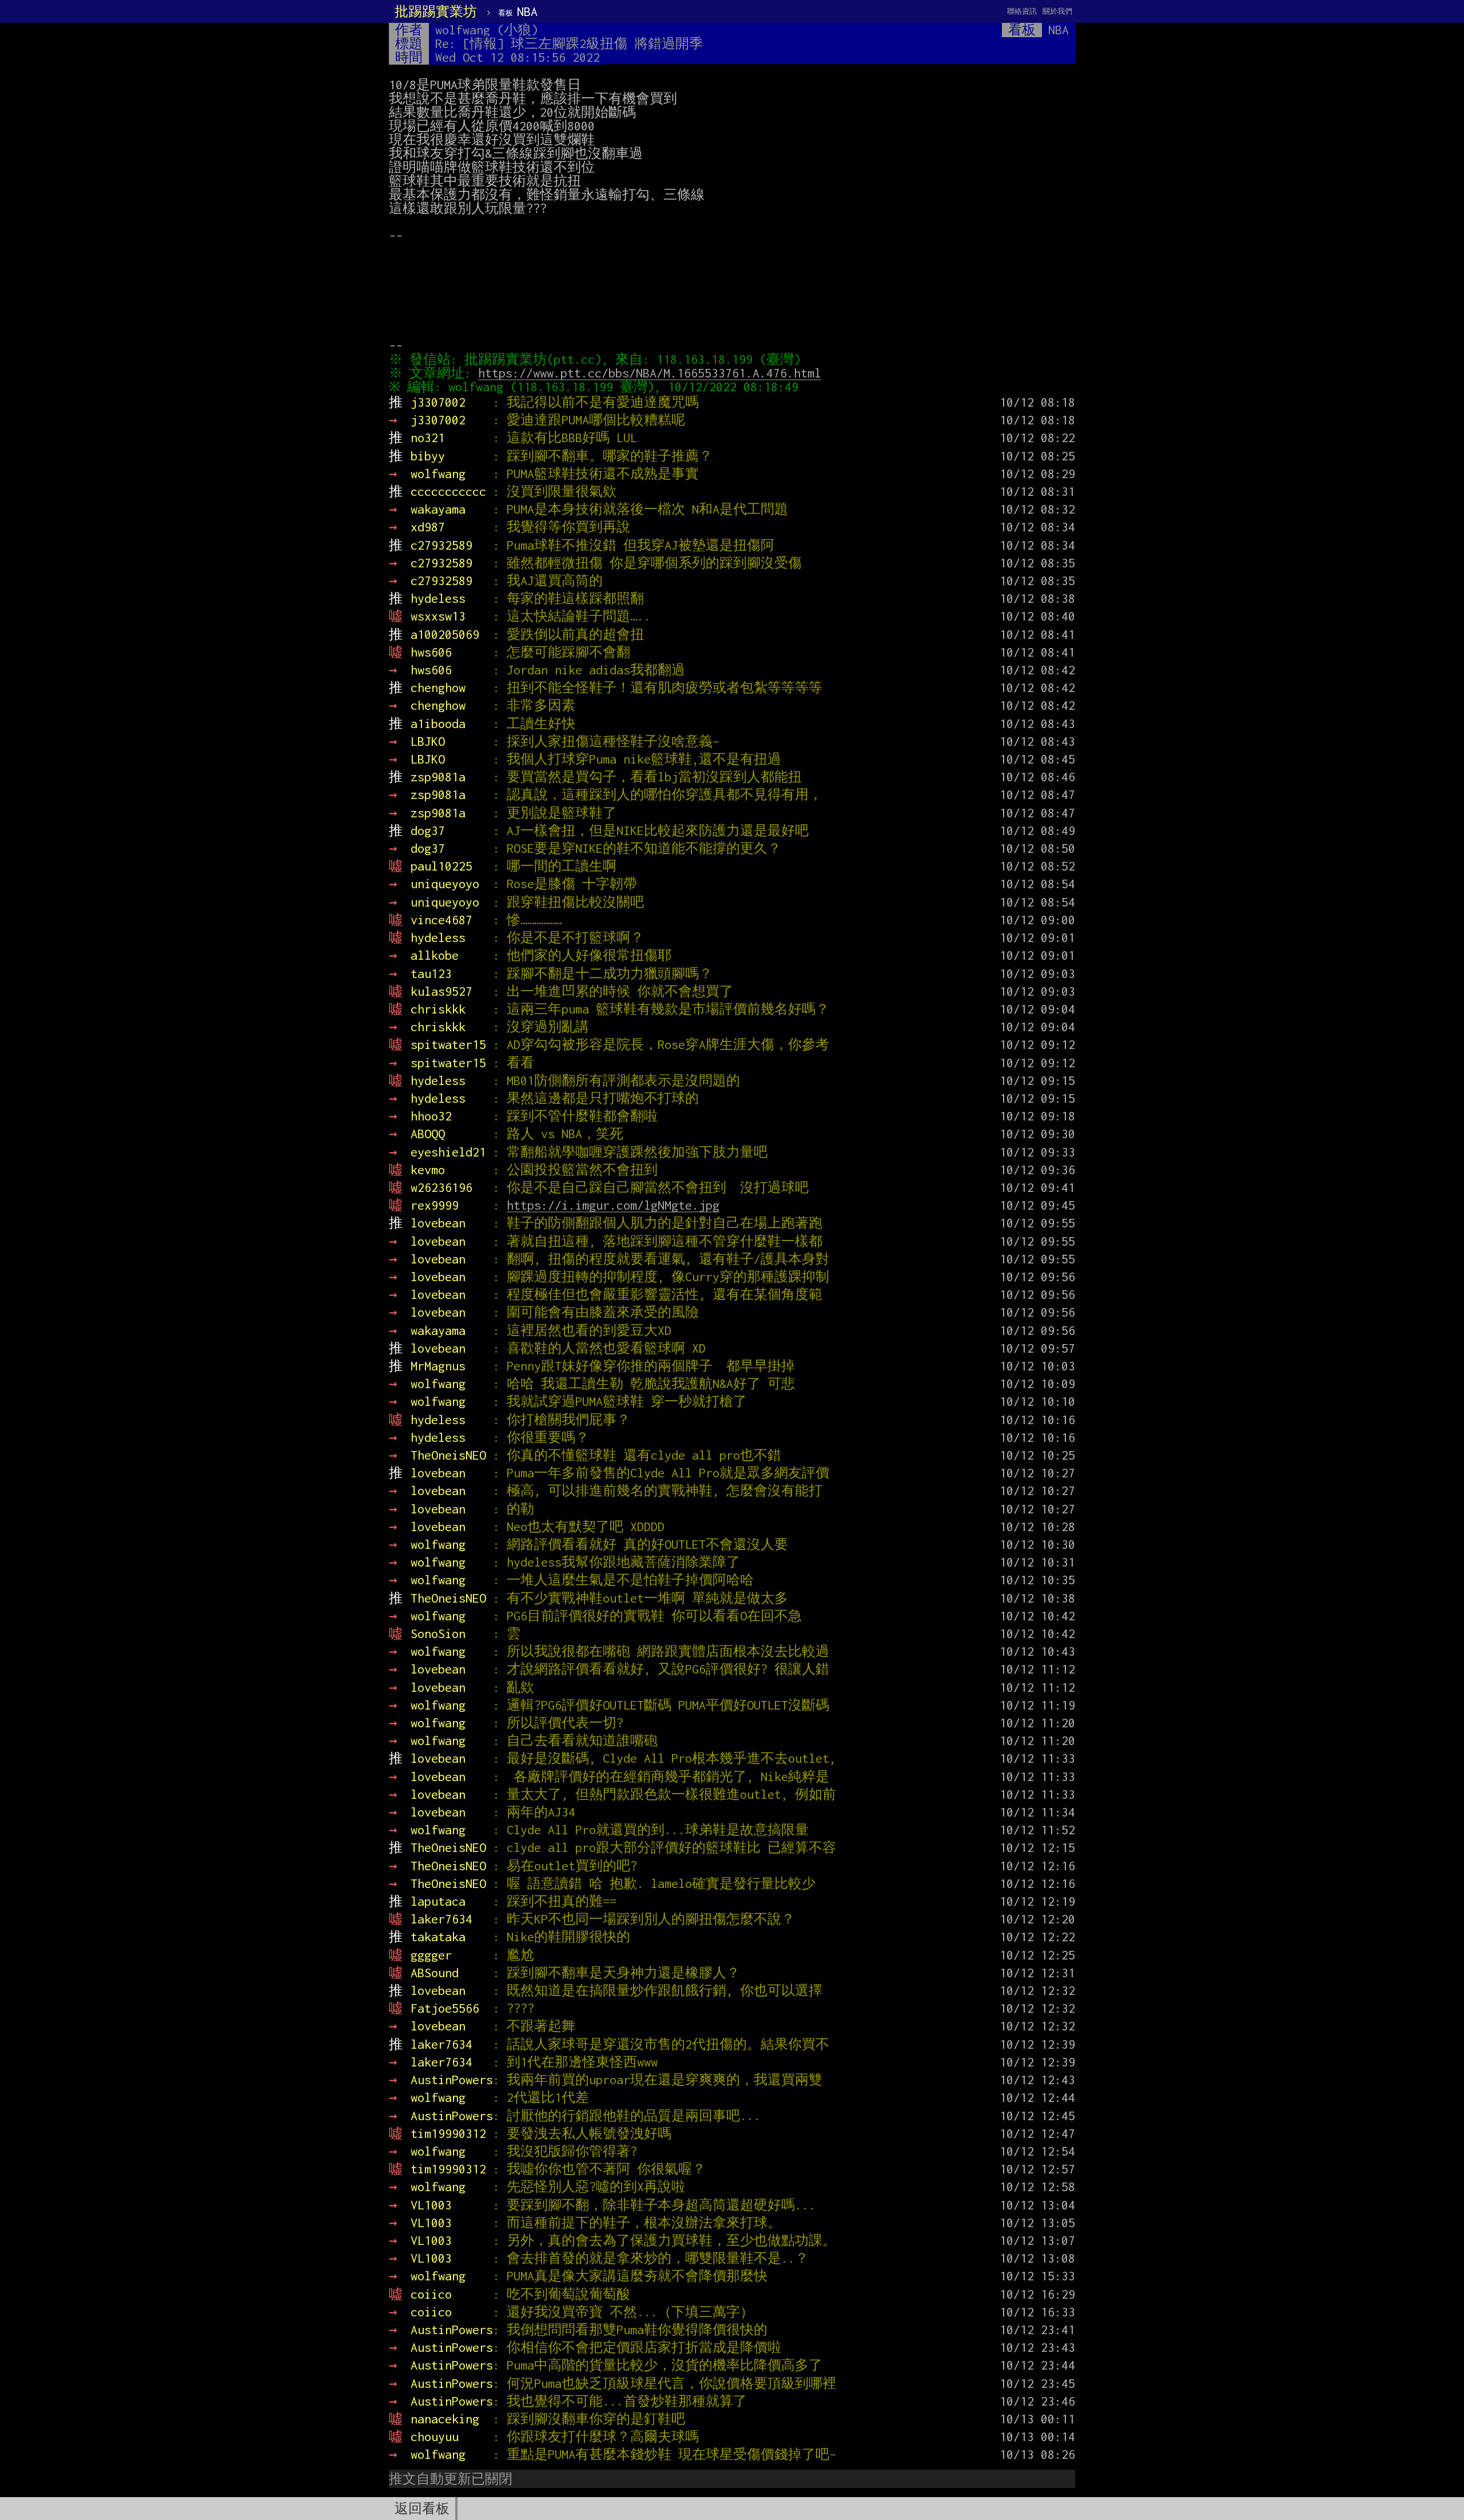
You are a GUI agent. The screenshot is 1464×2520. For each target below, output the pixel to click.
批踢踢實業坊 (436, 11)
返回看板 (422, 2509)
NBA (518, 11)
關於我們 (1057, 11)
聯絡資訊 (1022, 11)
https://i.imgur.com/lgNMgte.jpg (613, 1205)
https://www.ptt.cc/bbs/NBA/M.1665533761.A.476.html (650, 373)
